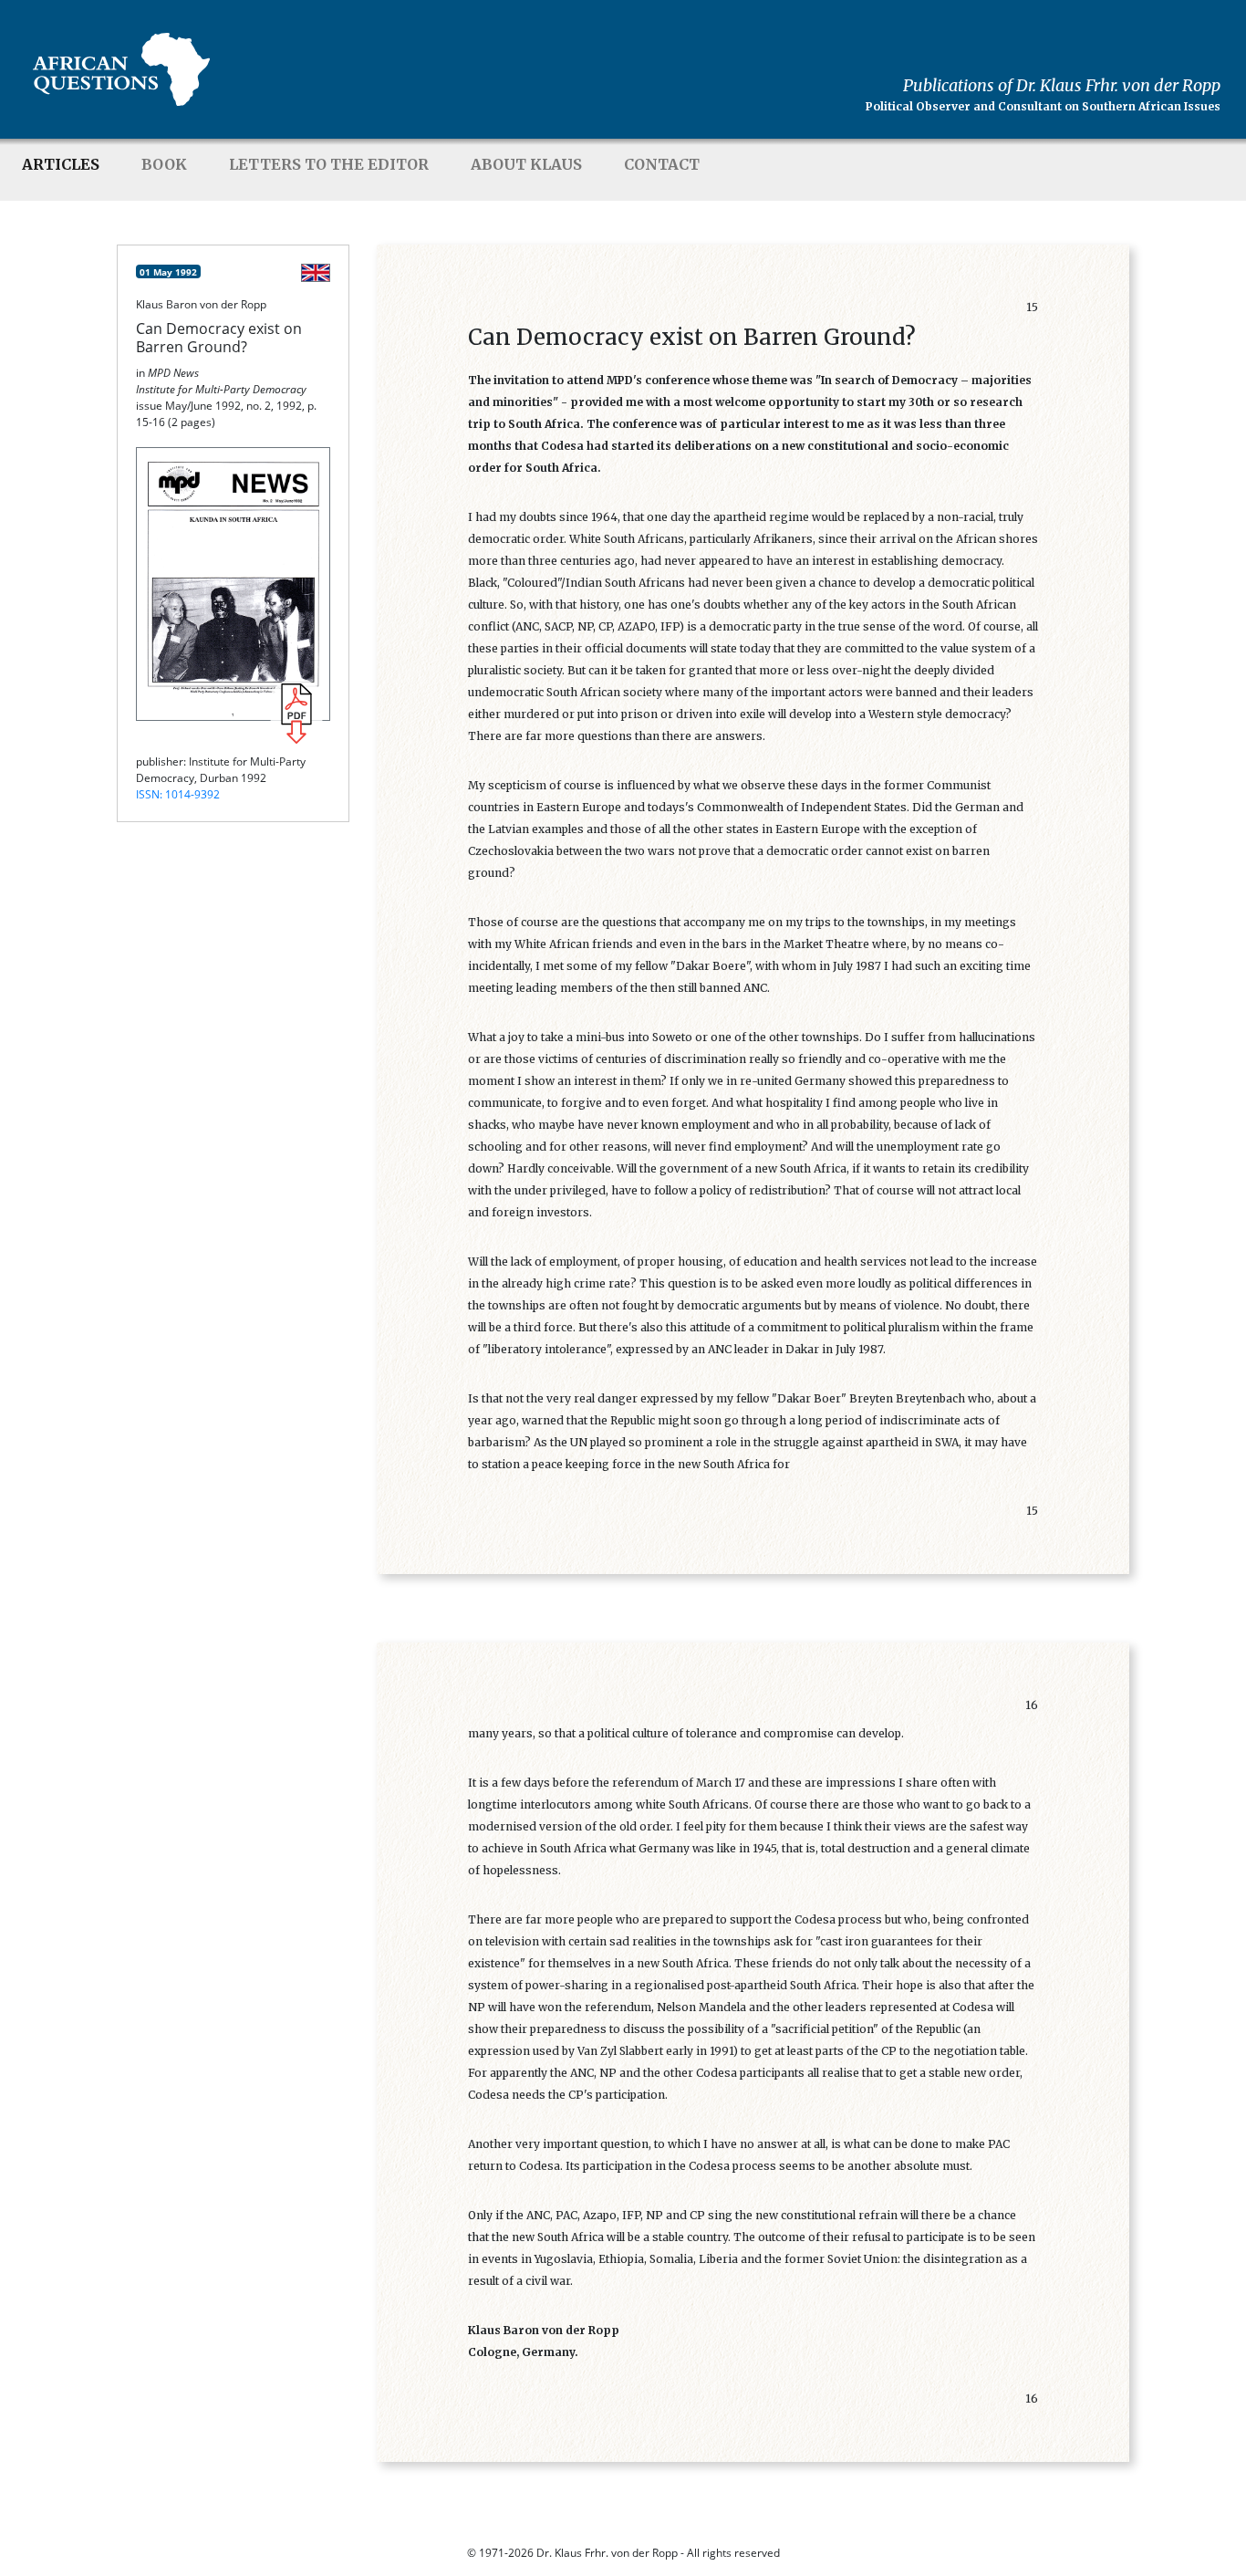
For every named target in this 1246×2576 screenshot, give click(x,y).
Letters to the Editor (329, 164)
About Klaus (526, 164)
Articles (61, 164)
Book (164, 164)
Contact (662, 164)
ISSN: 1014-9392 (178, 794)
